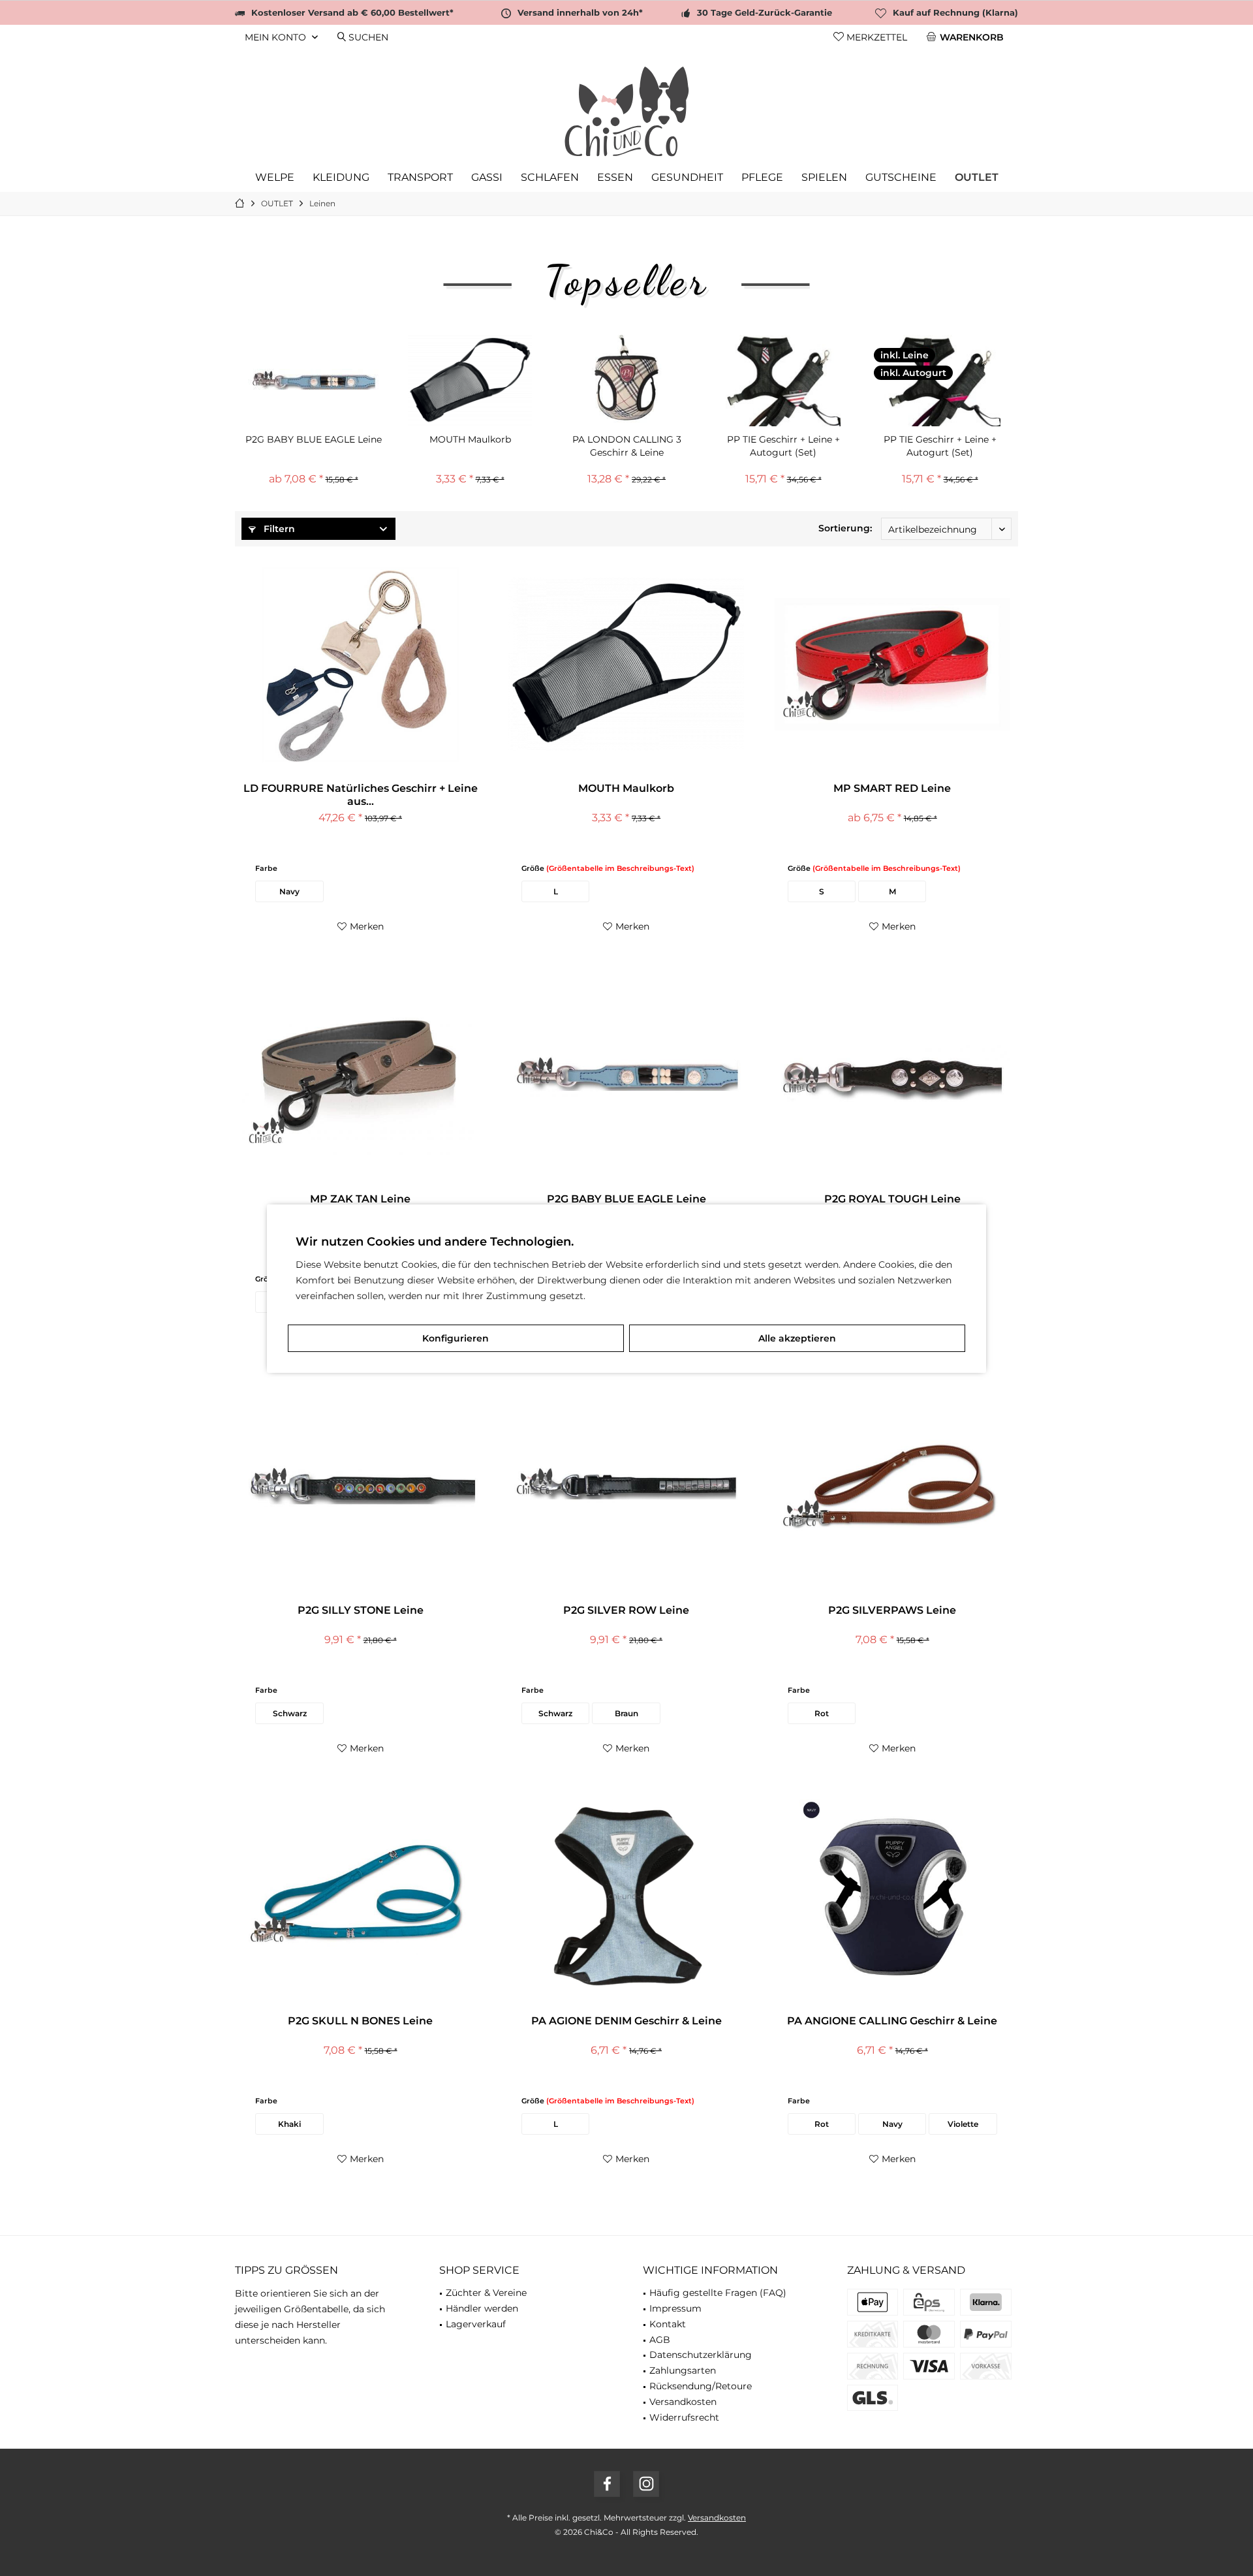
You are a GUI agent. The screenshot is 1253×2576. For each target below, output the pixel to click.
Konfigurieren (456, 1338)
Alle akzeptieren (797, 1338)
